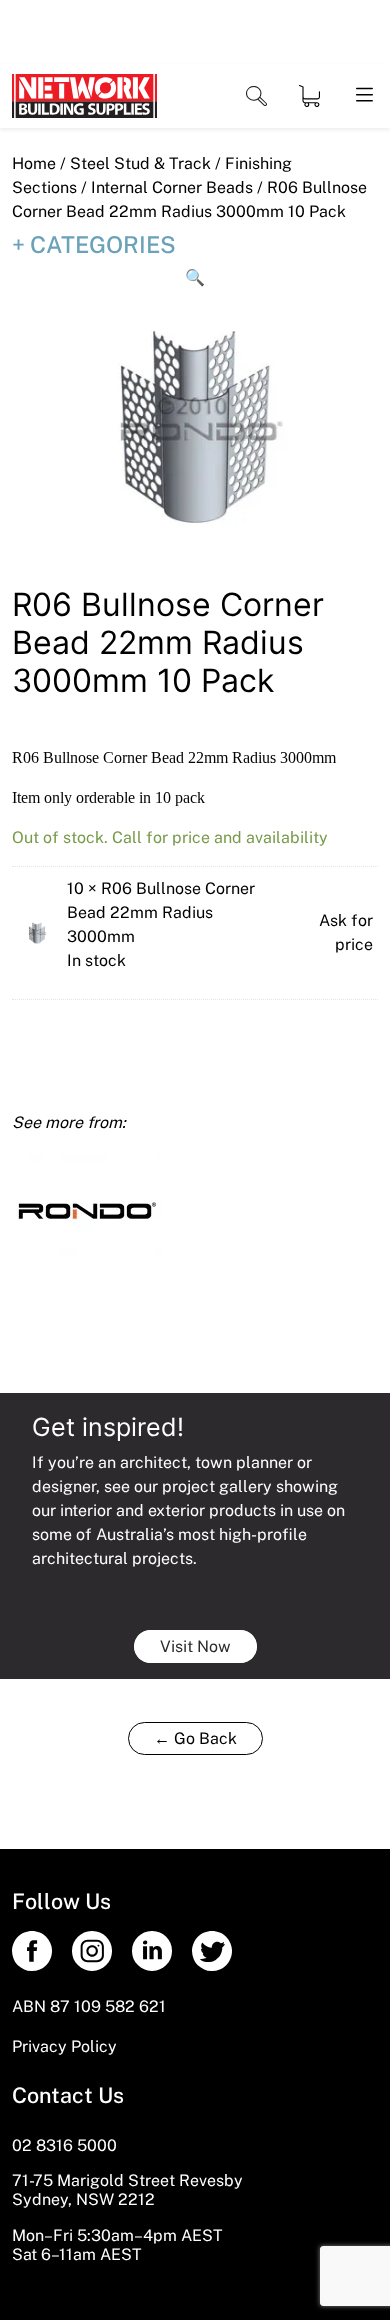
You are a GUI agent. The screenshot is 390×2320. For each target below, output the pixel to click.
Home (34, 163)
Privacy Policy (64, 2046)
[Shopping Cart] (309, 96)
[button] (195, 278)
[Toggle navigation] (256, 96)
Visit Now (195, 1646)
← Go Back (195, 1738)
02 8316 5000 (64, 2145)
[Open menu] (363, 96)
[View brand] (87, 1208)
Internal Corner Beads (172, 187)
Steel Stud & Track (140, 163)
